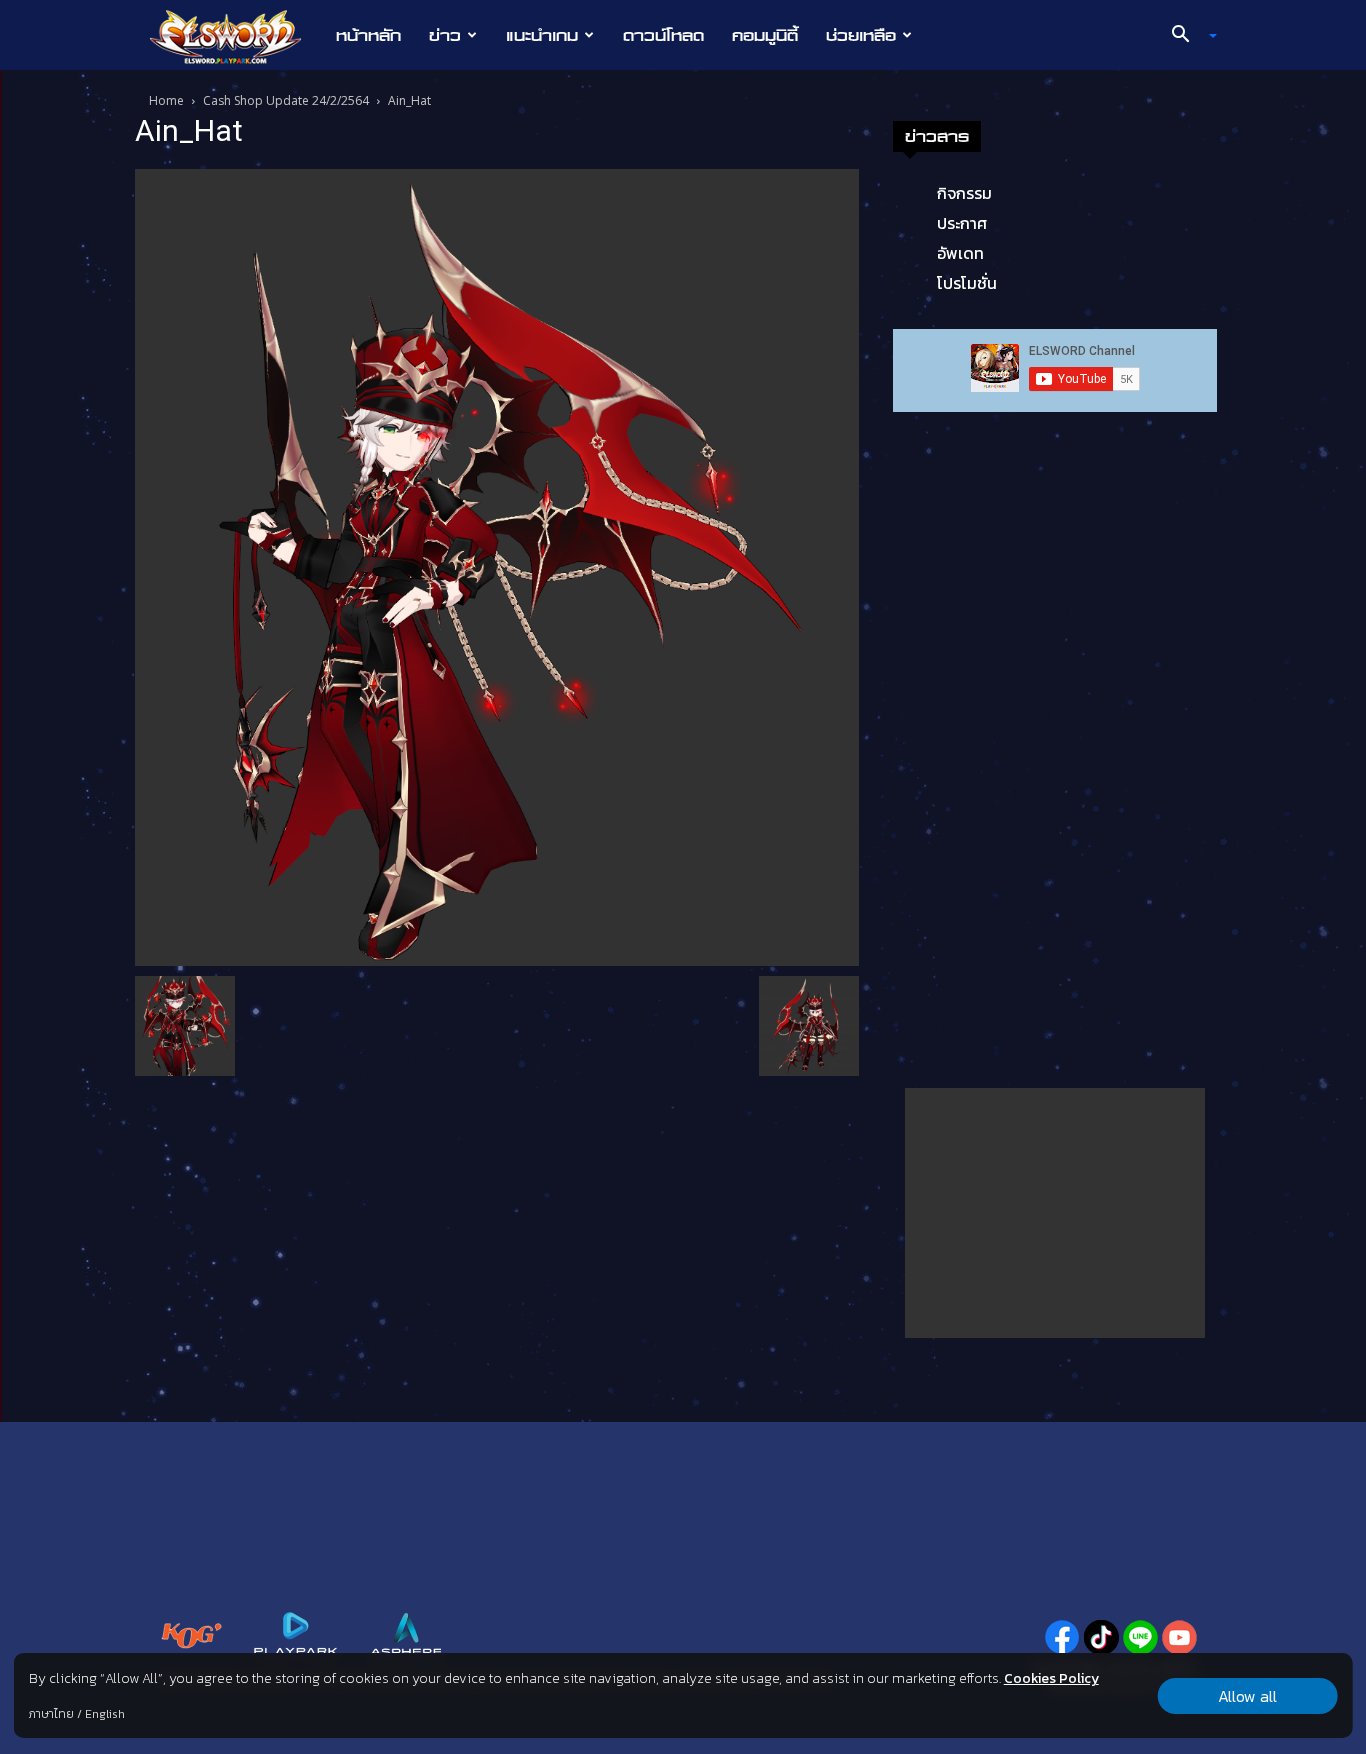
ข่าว (445, 35)
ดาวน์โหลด (663, 35)
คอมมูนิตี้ (765, 35)
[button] (1187, 36)
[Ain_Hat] (497, 566)
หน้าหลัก (368, 35)
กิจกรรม (964, 193)
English (105, 1714)
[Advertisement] (1055, 1213)
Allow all (1247, 1696)
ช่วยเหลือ (861, 35)
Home (166, 100)
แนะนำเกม (542, 35)
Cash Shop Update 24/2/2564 (286, 100)
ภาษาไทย (51, 1714)
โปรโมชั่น (967, 283)
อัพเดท (960, 253)
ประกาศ (962, 223)
